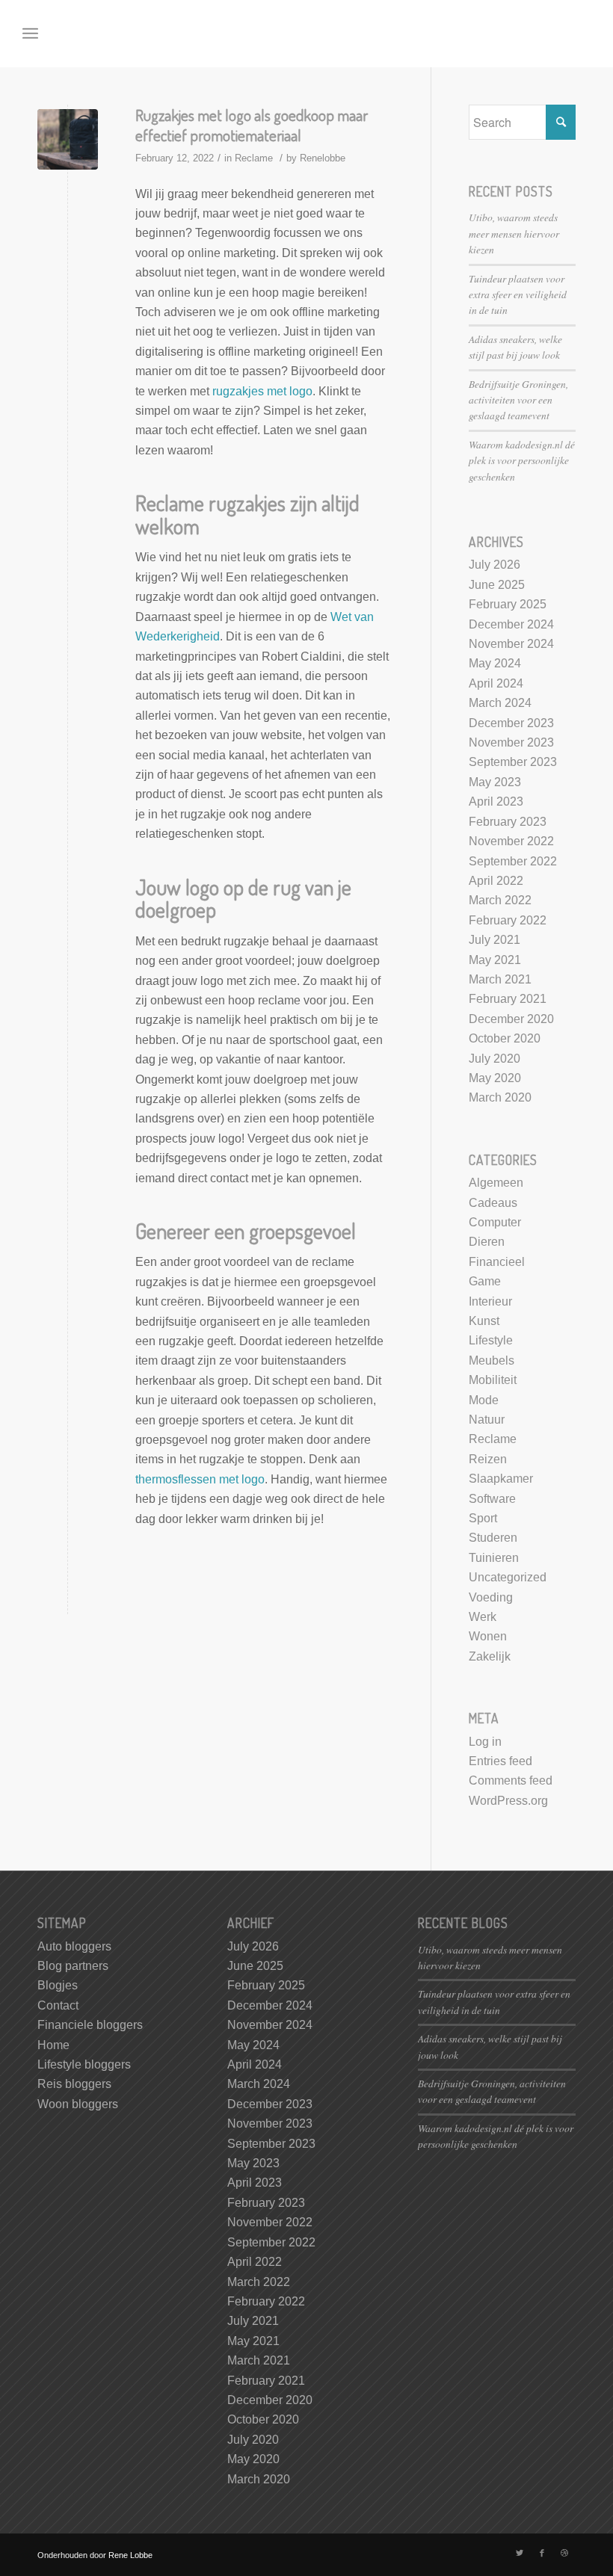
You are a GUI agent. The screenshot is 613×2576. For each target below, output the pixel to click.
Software (492, 1499)
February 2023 (508, 822)
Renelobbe (323, 158)
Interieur (490, 1301)
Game (485, 1281)
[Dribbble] (564, 2553)
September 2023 (513, 762)
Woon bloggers (78, 2104)
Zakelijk (490, 1656)
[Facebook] (542, 2553)
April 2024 (496, 683)
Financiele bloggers (90, 2025)
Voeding (491, 1597)
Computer (495, 1222)
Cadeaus (493, 1203)
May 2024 (495, 663)
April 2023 (496, 801)
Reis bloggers (74, 2084)
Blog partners (73, 1966)
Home (53, 2045)
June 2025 (497, 585)
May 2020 (495, 1078)
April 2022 (496, 881)
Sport (483, 1518)
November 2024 (511, 644)
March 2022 (500, 900)
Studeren (493, 1538)
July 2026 (495, 565)
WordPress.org (508, 1801)
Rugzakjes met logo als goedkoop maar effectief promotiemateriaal (252, 125)
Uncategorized (508, 1577)
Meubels (492, 1360)
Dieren (487, 1242)
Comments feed (511, 1780)
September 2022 (513, 861)
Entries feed (500, 1761)
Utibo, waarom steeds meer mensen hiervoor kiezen (514, 233)
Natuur (487, 1420)
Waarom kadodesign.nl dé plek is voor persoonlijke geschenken (522, 460)
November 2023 (511, 742)
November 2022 (511, 841)
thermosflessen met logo (200, 1479)
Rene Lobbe (130, 2555)
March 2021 (500, 979)
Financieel (497, 1262)
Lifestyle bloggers (84, 2064)
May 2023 (495, 782)
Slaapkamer (501, 1479)
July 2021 (495, 940)
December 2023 (511, 723)
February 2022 (508, 920)
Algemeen (496, 1183)
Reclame (254, 158)
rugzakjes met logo (262, 391)
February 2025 (508, 604)
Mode (484, 1400)
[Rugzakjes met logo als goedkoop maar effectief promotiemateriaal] (68, 139)
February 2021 (508, 999)
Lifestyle (491, 1340)
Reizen (488, 1459)
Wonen (488, 1636)
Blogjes (58, 1985)
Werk (483, 1617)
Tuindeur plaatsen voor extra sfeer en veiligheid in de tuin (518, 294)
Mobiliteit (493, 1380)
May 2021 (495, 960)
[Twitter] (520, 2553)
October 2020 (505, 1038)
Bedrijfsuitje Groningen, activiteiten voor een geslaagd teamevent (518, 400)
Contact (58, 2005)
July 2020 (495, 1059)
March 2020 (500, 1097)
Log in (485, 1742)
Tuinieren (494, 1558)
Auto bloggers (74, 1946)
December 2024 (511, 624)
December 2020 (511, 1019)
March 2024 (500, 703)
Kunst (484, 1321)
